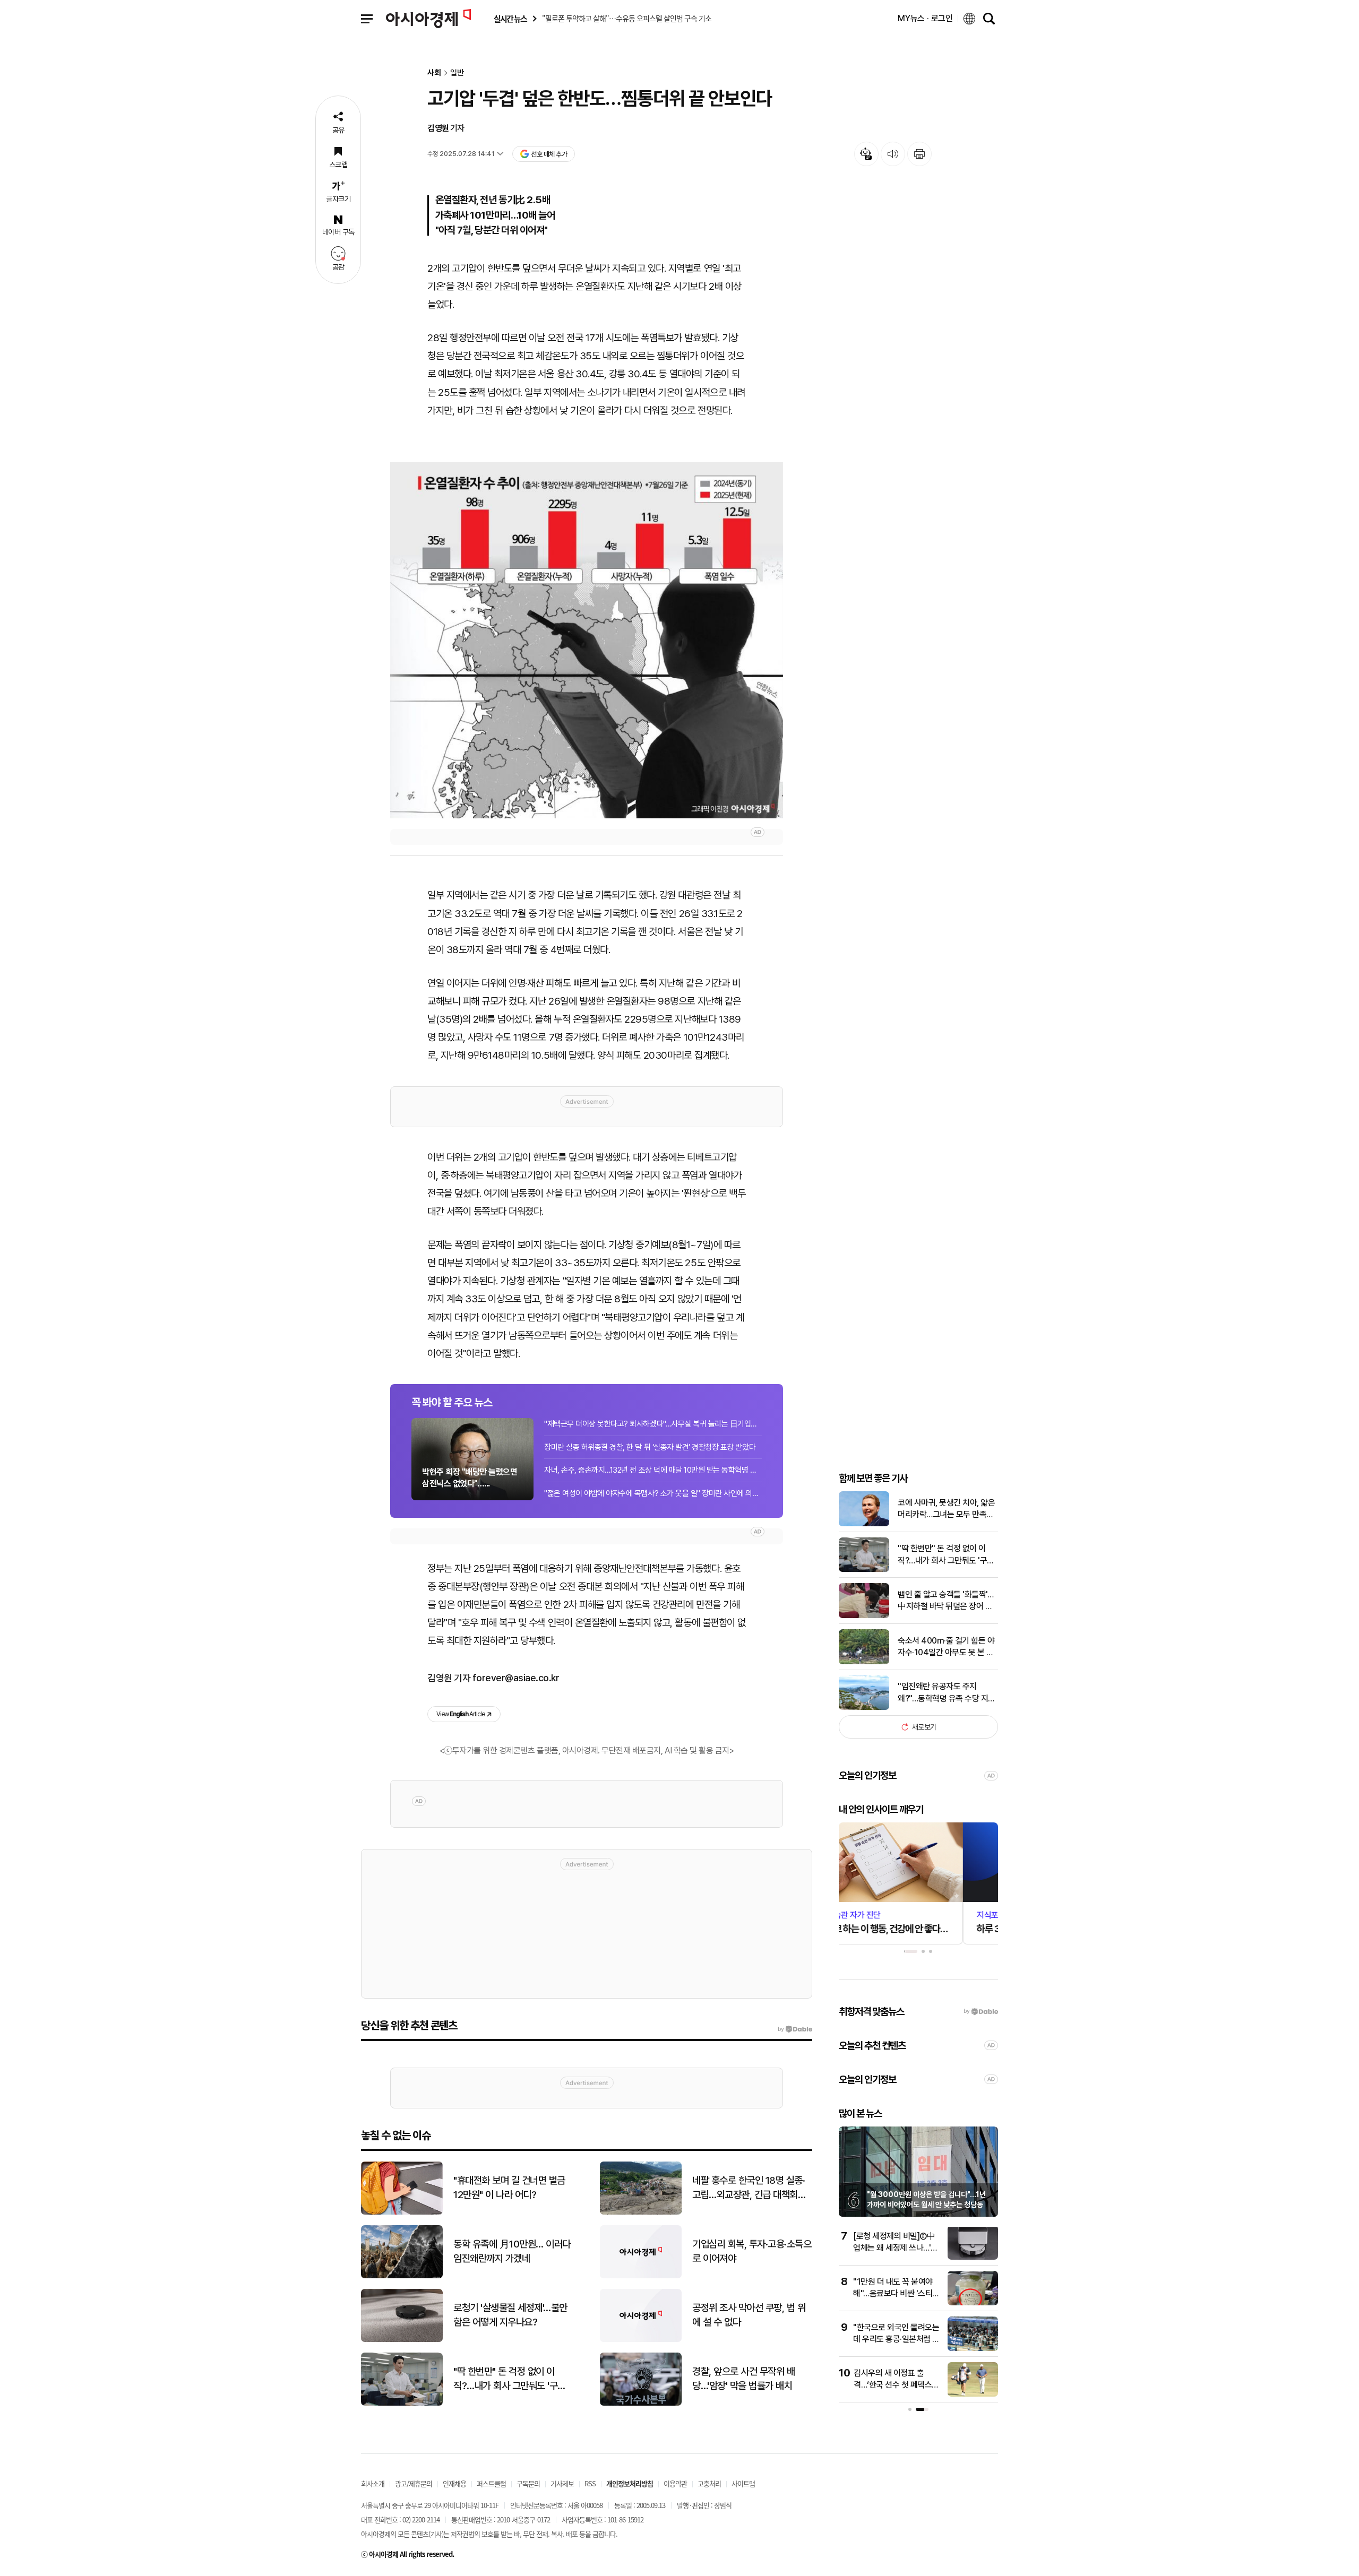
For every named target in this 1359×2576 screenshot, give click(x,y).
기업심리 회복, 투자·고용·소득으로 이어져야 (752, 2251)
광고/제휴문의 (414, 2483)
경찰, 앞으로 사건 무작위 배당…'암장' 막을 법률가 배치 (743, 2379)
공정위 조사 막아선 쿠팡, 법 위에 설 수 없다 (749, 2315)
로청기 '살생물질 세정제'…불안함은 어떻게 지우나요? (510, 2315)
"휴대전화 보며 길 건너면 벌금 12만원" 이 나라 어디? (509, 2188)
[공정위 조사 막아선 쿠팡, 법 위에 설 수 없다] (641, 2340)
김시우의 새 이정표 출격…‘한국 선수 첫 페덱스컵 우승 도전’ (896, 2385)
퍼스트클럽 (491, 2483)
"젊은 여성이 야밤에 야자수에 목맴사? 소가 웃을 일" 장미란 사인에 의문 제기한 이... (653, 1493)
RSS (590, 2483)
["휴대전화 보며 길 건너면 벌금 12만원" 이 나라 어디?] (402, 2212)
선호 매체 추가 (549, 154)
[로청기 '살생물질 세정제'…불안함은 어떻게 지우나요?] (402, 2340)
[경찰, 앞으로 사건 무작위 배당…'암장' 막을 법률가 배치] (641, 2403)
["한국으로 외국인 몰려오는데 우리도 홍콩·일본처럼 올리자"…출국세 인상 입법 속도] (973, 2349)
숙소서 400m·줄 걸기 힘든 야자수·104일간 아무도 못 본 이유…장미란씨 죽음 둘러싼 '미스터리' (948, 1647)
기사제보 (562, 2483)
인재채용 (454, 2483)
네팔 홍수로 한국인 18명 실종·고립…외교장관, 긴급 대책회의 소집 (749, 2188)
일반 (457, 73)
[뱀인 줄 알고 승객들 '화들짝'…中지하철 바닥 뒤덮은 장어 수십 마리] (864, 1616)
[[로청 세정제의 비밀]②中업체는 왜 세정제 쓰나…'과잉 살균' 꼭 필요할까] (973, 2257)
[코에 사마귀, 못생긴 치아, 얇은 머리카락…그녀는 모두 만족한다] (864, 1524)
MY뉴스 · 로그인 (925, 18)
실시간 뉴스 (510, 19)
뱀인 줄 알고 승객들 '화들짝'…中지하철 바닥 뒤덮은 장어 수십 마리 (945, 1601)
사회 (434, 73)
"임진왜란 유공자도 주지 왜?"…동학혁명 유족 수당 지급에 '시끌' (947, 1693)
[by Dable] (795, 2029)
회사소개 (373, 2483)
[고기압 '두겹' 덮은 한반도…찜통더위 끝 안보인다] (587, 640)
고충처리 (709, 2483)
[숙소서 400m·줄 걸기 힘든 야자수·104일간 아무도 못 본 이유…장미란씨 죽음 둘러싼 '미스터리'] (864, 1662)
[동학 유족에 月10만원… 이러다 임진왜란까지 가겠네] (402, 2276)
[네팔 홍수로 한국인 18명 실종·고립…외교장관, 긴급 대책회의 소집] (641, 2212)
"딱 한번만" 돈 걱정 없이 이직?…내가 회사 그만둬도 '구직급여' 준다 (946, 1555)
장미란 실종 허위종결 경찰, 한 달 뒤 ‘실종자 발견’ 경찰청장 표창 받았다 (650, 1447)
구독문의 (528, 2483)
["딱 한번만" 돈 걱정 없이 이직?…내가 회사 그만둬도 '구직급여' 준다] (864, 1570)
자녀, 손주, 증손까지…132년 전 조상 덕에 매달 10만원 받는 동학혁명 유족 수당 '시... (653, 1470)
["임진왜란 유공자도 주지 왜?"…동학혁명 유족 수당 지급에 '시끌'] (864, 1708)
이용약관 (675, 2483)
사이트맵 (743, 2483)
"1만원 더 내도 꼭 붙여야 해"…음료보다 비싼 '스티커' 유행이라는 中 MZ (893, 2294)
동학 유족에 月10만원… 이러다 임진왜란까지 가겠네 (512, 2251)
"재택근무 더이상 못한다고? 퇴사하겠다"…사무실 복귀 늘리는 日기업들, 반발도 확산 (653, 1424)
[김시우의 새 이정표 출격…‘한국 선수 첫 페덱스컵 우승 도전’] (973, 2394)
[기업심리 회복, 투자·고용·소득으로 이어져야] (641, 2276)
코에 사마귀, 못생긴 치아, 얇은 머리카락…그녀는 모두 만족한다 (946, 1509)
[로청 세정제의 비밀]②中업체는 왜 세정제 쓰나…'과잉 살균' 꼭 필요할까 (896, 2248)
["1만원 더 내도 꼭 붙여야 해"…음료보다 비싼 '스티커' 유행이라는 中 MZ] (973, 2303)
